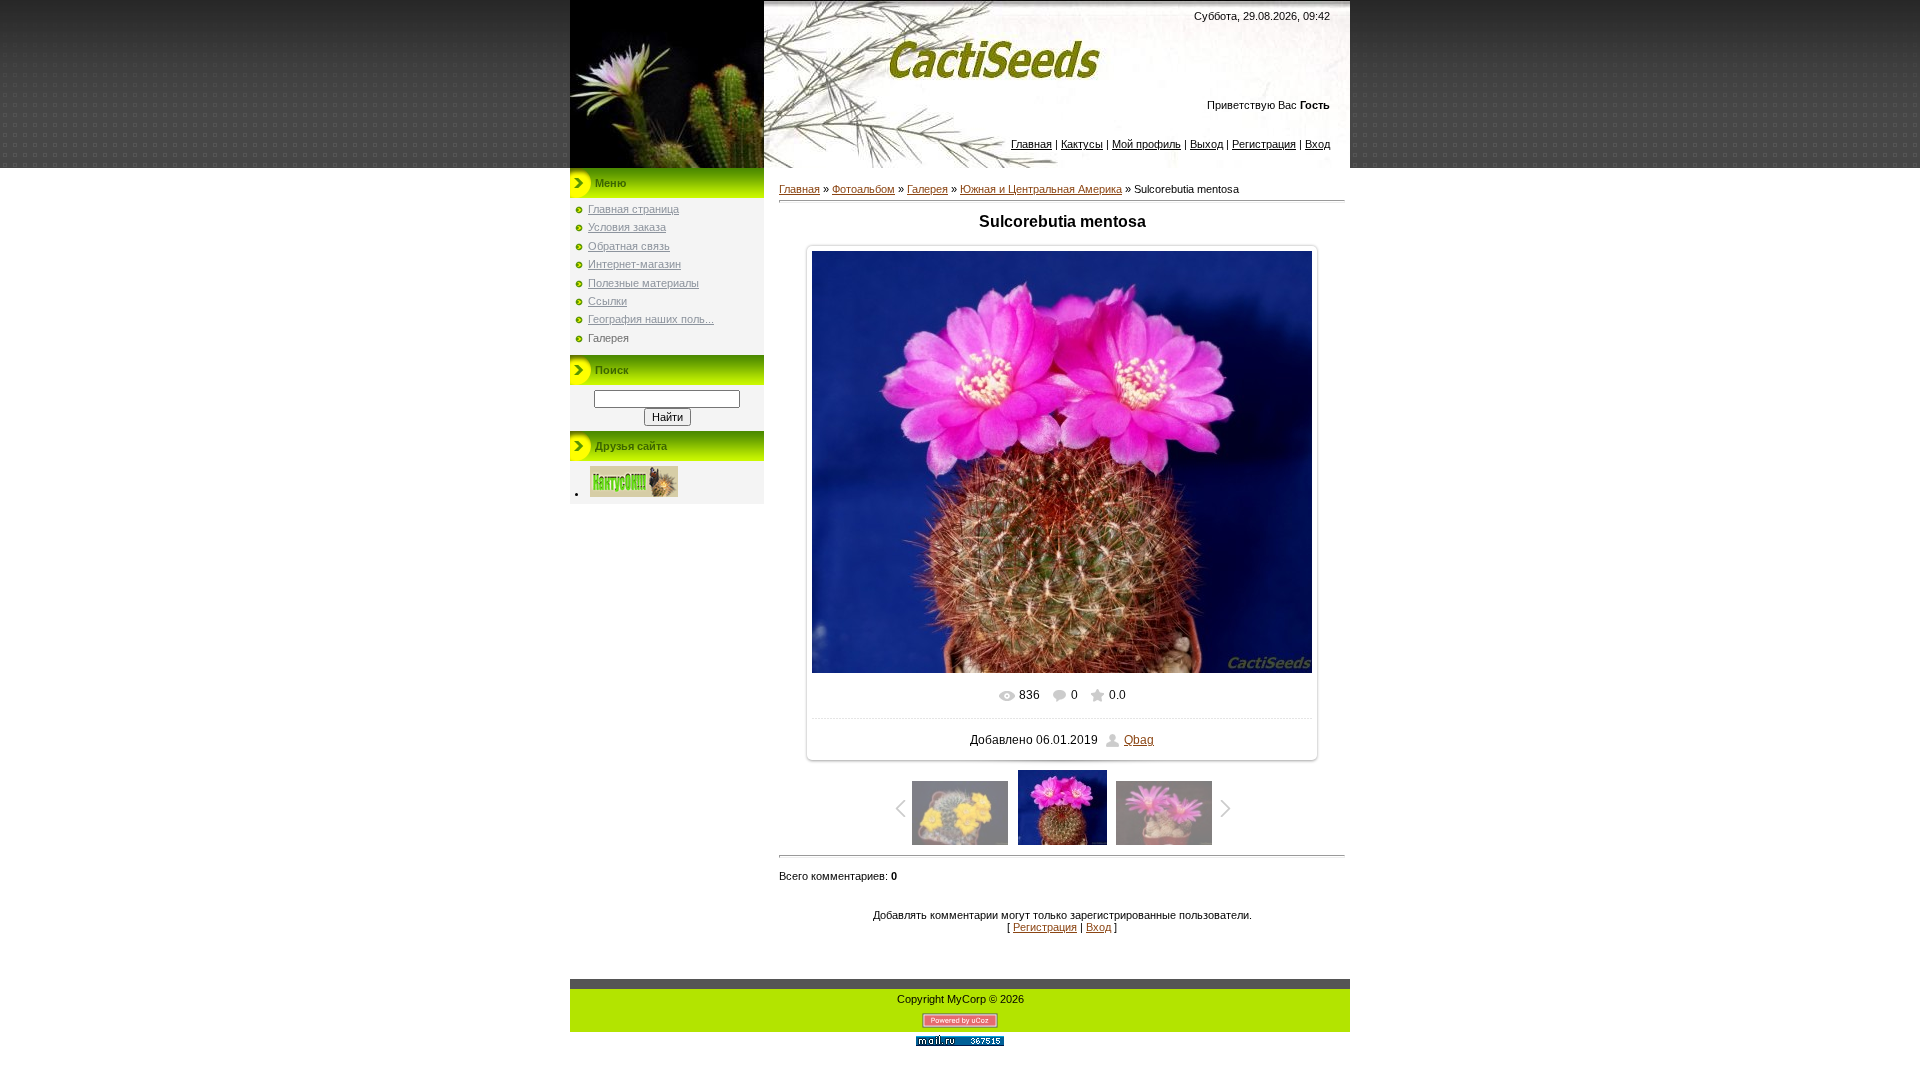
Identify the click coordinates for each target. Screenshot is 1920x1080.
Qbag (1139, 740)
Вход (1317, 144)
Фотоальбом (863, 189)
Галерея (927, 189)
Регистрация (1264, 144)
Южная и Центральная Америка (1041, 189)
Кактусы (1082, 144)
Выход (1206, 144)
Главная (1031, 144)
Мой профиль (1146, 144)
